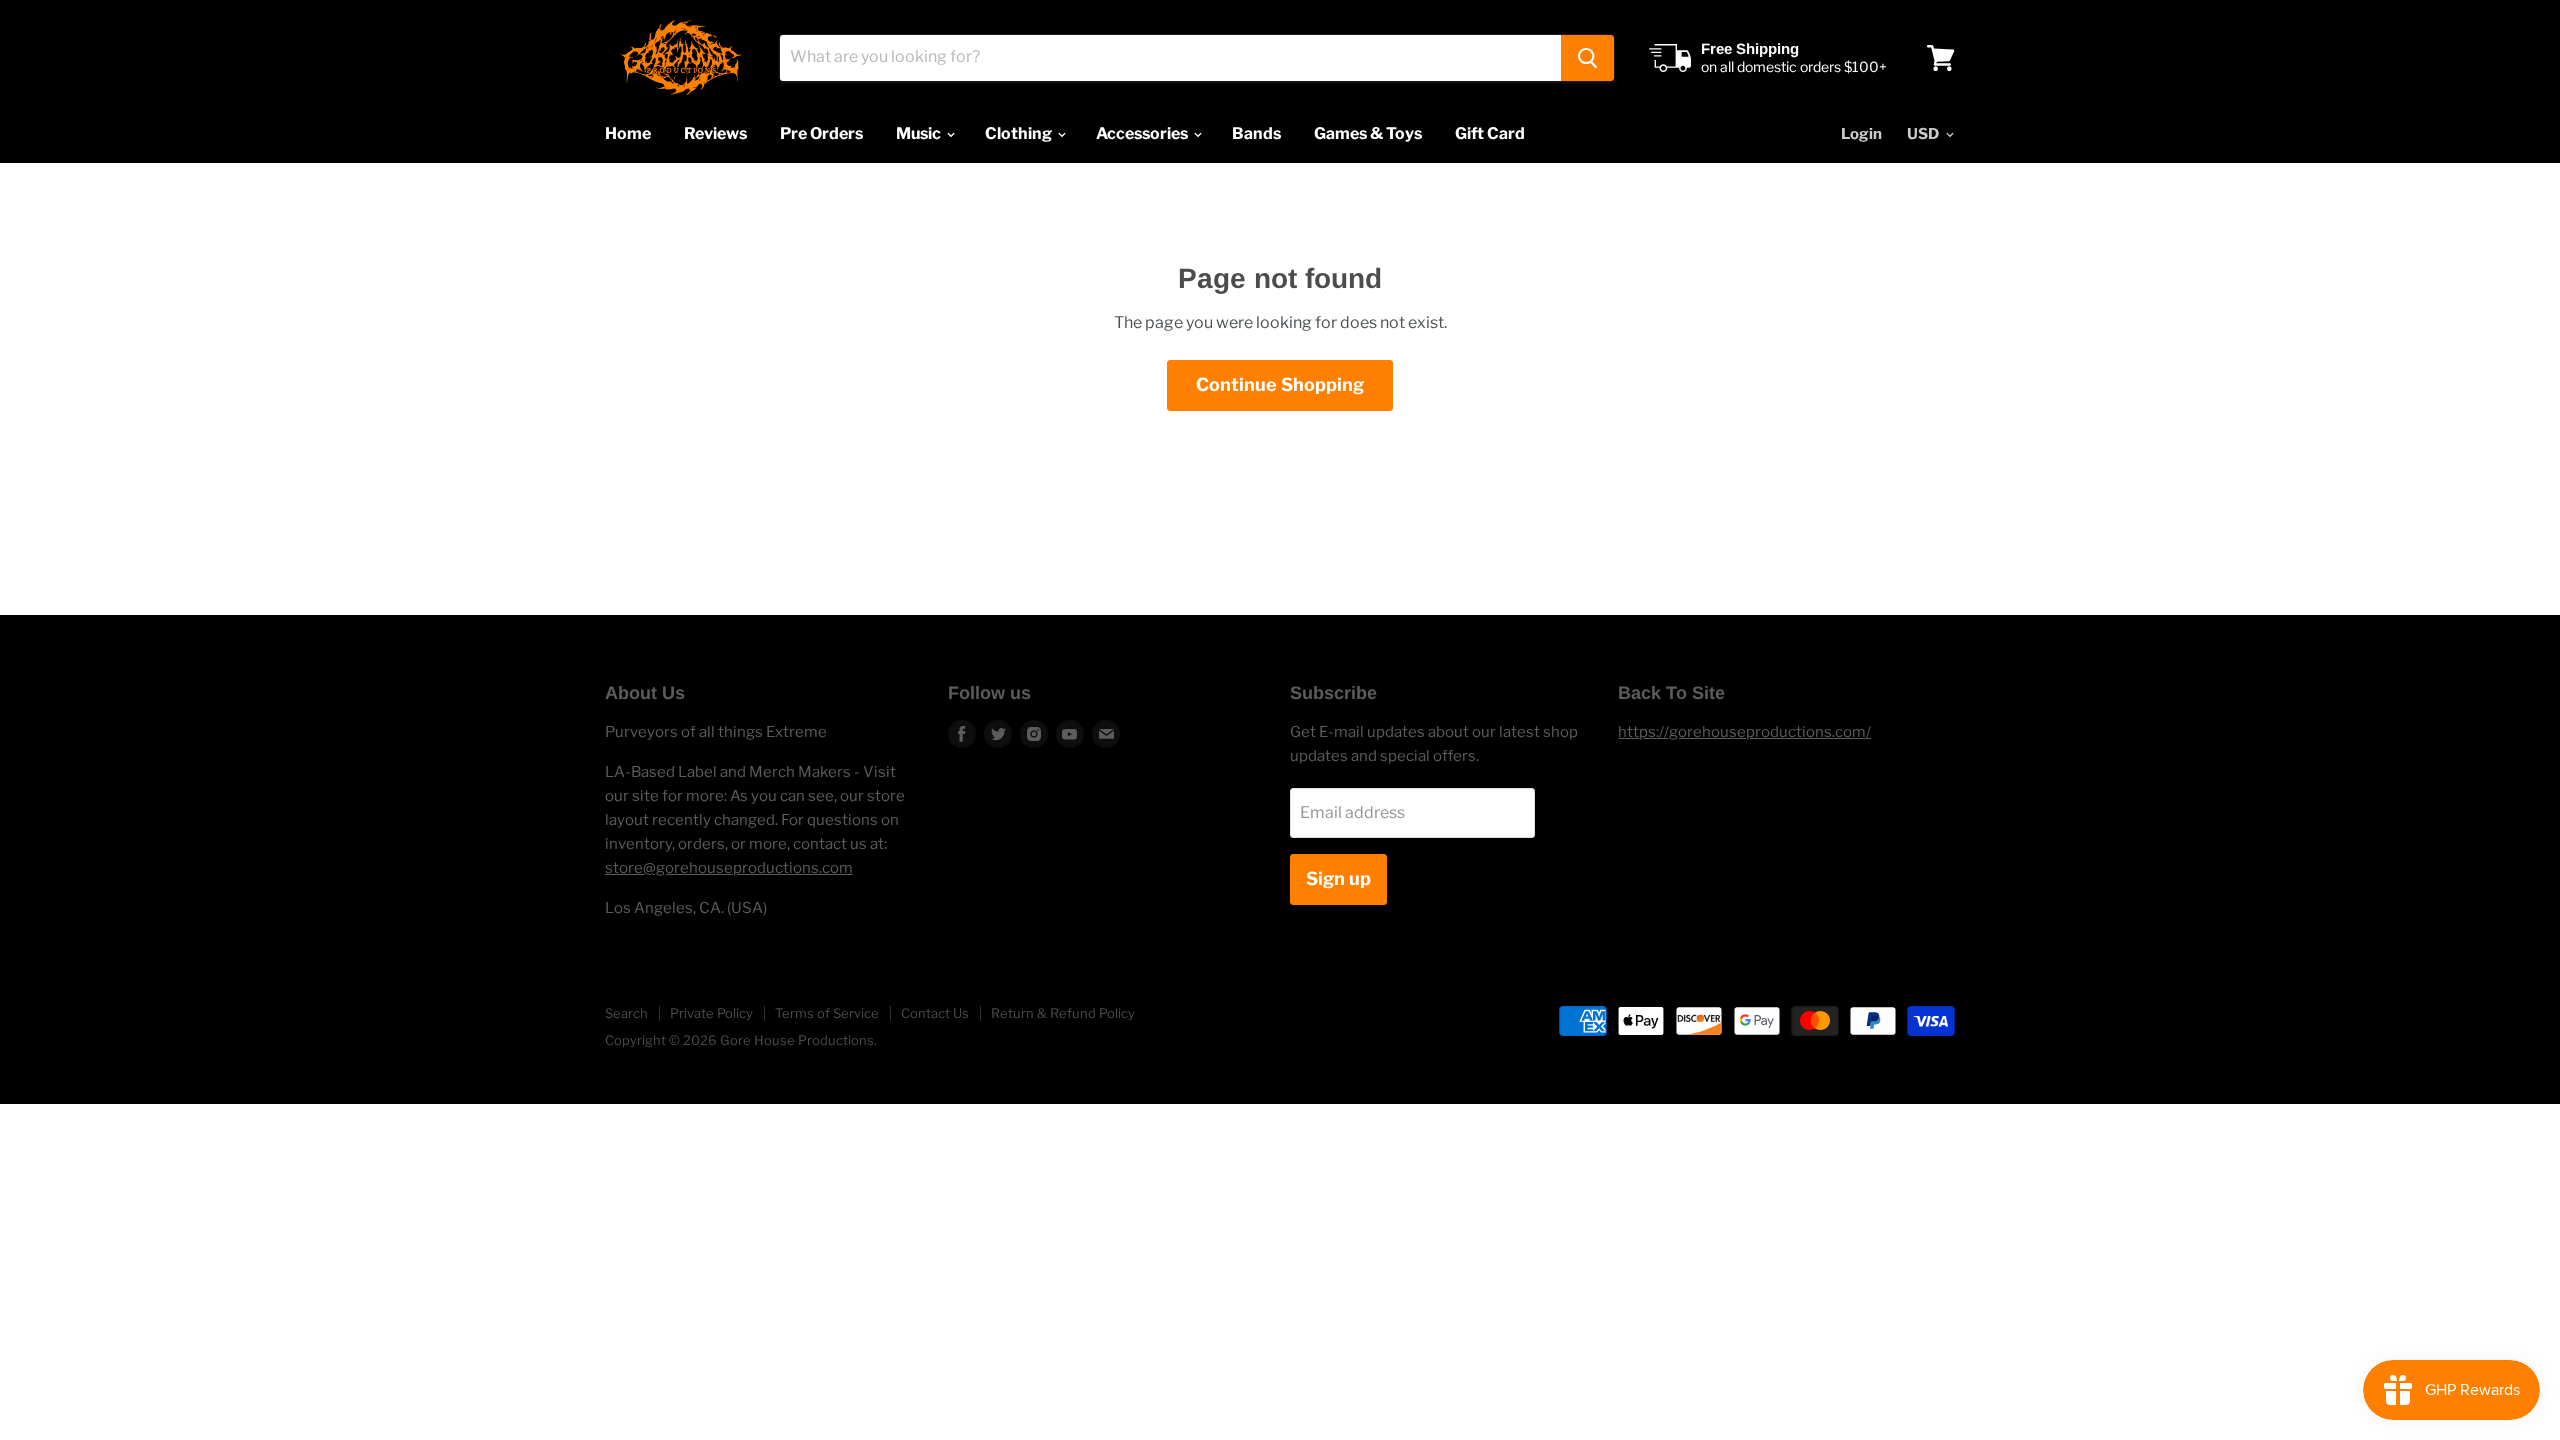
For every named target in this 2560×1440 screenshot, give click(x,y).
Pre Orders (821, 133)
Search (626, 1013)
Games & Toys (1368, 133)
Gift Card (1490, 133)
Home (628, 133)
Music (920, 133)
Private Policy (711, 1013)
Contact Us (935, 1013)
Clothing (1020, 133)
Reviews (715, 133)
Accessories (1143, 133)
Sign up (1338, 878)
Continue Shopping (1280, 384)
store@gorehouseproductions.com (729, 868)
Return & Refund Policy (1063, 1013)
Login (1861, 134)
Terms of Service (827, 1013)
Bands (1256, 133)
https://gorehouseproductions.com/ (1744, 732)
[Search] (1587, 58)
